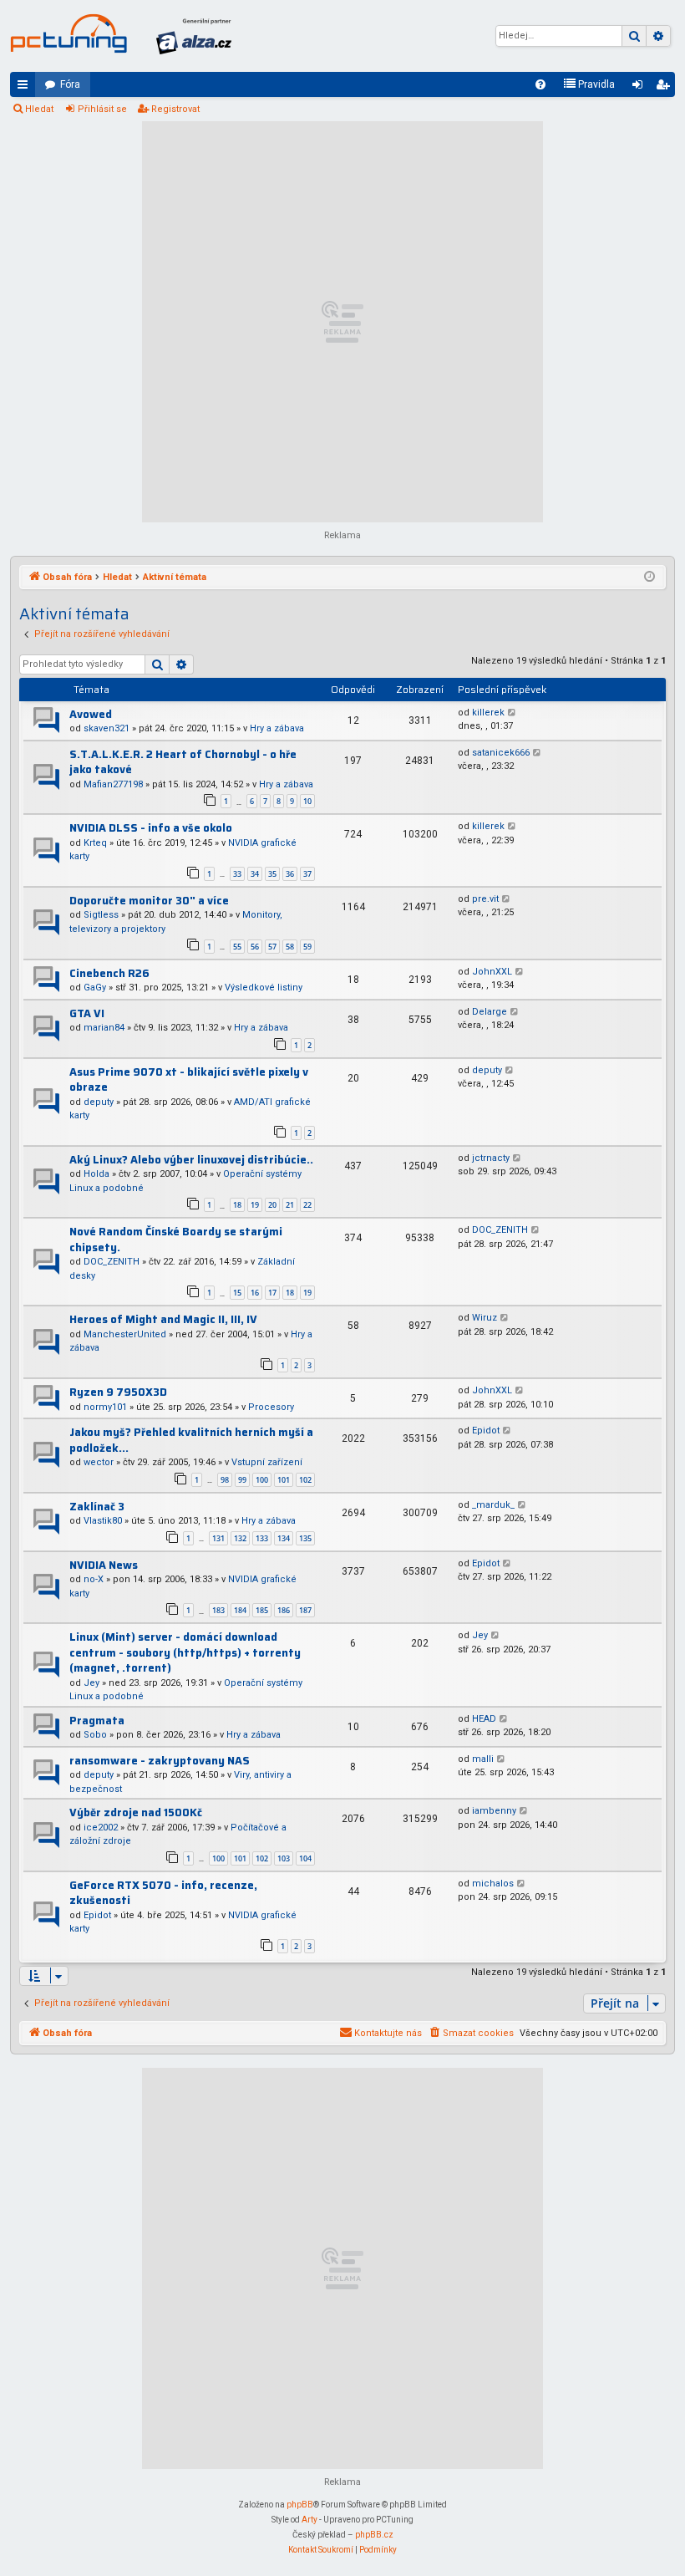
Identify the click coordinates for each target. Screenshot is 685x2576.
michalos (493, 1884)
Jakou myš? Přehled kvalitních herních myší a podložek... (191, 1440)
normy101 (105, 1407)
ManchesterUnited (125, 1334)
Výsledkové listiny (264, 988)
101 (284, 1480)
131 (218, 1538)
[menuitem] (540, 84)
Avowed (91, 714)
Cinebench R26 (109, 973)
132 (240, 1538)
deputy (99, 1102)
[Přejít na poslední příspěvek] (512, 713)
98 (225, 1480)
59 (307, 947)
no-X (94, 1579)
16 (255, 1293)
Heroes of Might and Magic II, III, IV (163, 1319)
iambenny (494, 1811)
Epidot (486, 1431)
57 (272, 947)
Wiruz (485, 1318)
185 (262, 1610)
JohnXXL (492, 972)
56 (255, 947)
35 (272, 874)
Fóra (70, 84)
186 (284, 1610)
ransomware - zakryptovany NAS (160, 1761)
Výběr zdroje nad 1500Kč (136, 1812)
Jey (91, 1683)
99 (242, 1480)
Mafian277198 (113, 784)
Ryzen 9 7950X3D (118, 1392)
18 (237, 1205)
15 (237, 1293)
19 (255, 1205)
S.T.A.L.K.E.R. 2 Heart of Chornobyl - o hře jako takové (183, 762)
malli (483, 1759)
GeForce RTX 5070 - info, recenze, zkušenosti (163, 1893)
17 (272, 1293)
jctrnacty (491, 1158)
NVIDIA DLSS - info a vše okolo (151, 828)
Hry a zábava (277, 728)
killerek (488, 713)
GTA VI (87, 1013)
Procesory (271, 1407)
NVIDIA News (104, 1565)
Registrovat (175, 109)
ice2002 (101, 1828)
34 (255, 874)
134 (284, 1538)
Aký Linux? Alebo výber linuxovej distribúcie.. (191, 1160)
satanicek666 (501, 753)
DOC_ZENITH (112, 1262)
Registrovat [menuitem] (666, 88)
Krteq (95, 843)
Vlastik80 (103, 1521)
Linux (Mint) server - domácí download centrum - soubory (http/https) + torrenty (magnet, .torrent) (185, 1652)
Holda (96, 1174)
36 (290, 874)
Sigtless (101, 915)
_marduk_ (493, 1505)
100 (262, 1480)
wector (99, 1462)
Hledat (39, 109)
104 (305, 1858)
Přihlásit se (102, 109)
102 (305, 1480)
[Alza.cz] (194, 36)
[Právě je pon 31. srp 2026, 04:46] (649, 578)
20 (272, 1205)
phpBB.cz (374, 2535)
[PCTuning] (68, 33)
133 (262, 1538)
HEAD (484, 1719)
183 (218, 1610)
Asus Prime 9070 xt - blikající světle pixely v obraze (189, 1080)
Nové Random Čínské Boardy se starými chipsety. (176, 1240)
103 (284, 1858)
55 (237, 947)
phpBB (300, 2505)
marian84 (104, 1028)
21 (290, 1205)
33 (237, 874)
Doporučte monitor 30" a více (149, 901)
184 (240, 1610)
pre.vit (485, 899)
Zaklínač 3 (97, 1507)
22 (307, 1205)
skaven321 (107, 728)
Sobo (95, 1735)
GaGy (95, 988)
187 (305, 1610)
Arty (310, 2520)
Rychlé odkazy (26, 88)
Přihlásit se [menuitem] (641, 88)
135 (305, 1538)
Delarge (490, 1012)
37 (307, 874)
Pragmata (97, 1721)
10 (307, 801)
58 (290, 947)
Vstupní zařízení (267, 1462)
